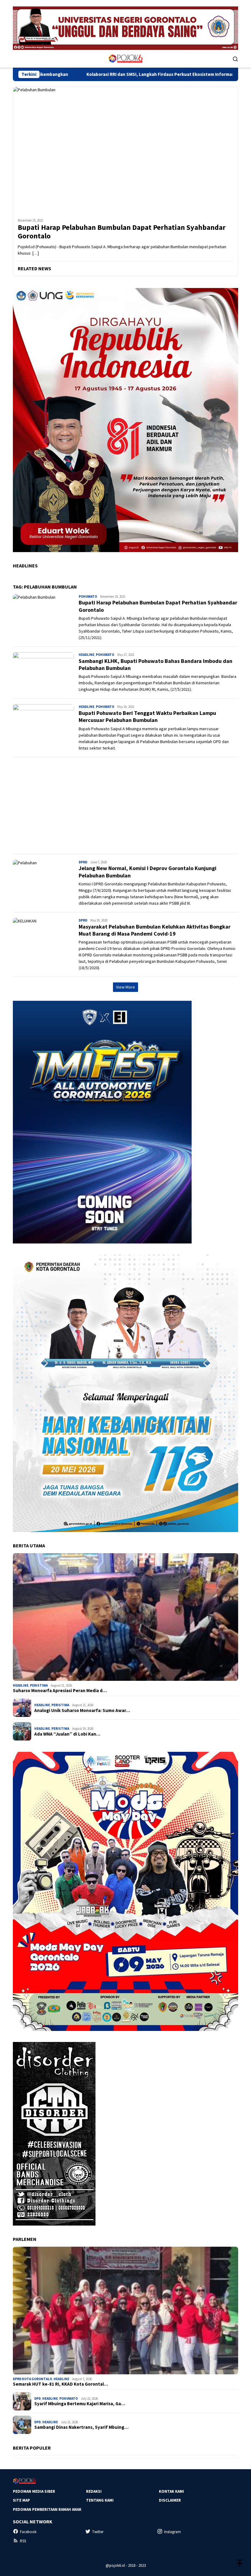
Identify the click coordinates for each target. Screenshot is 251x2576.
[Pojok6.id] (125, 58)
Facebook (28, 2532)
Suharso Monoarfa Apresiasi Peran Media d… (60, 1691)
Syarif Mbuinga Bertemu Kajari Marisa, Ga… (80, 2404)
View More (125, 987)
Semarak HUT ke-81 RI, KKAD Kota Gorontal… (60, 2384)
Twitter (98, 2532)
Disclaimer (170, 2500)
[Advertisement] (125, 806)
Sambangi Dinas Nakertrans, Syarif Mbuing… (81, 2427)
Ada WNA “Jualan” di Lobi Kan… (67, 1734)
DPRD (83, 862)
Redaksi (94, 2491)
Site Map (21, 2500)
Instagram (172, 2532)
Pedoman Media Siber (34, 2491)
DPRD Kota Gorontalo (32, 2379)
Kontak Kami (171, 2491)
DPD (37, 2398)
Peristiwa (39, 1685)
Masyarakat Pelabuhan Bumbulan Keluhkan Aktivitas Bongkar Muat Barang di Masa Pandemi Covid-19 (155, 930)
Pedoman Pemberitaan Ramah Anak (47, 2509)
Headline (86, 655)
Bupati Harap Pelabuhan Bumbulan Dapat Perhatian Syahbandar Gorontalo (122, 232)
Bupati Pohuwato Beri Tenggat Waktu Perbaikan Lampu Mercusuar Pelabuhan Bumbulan (147, 716)
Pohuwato (88, 596)
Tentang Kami (100, 2500)
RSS (23, 2541)
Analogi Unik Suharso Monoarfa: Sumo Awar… (82, 1710)
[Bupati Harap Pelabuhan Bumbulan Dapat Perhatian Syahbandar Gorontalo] (125, 150)
